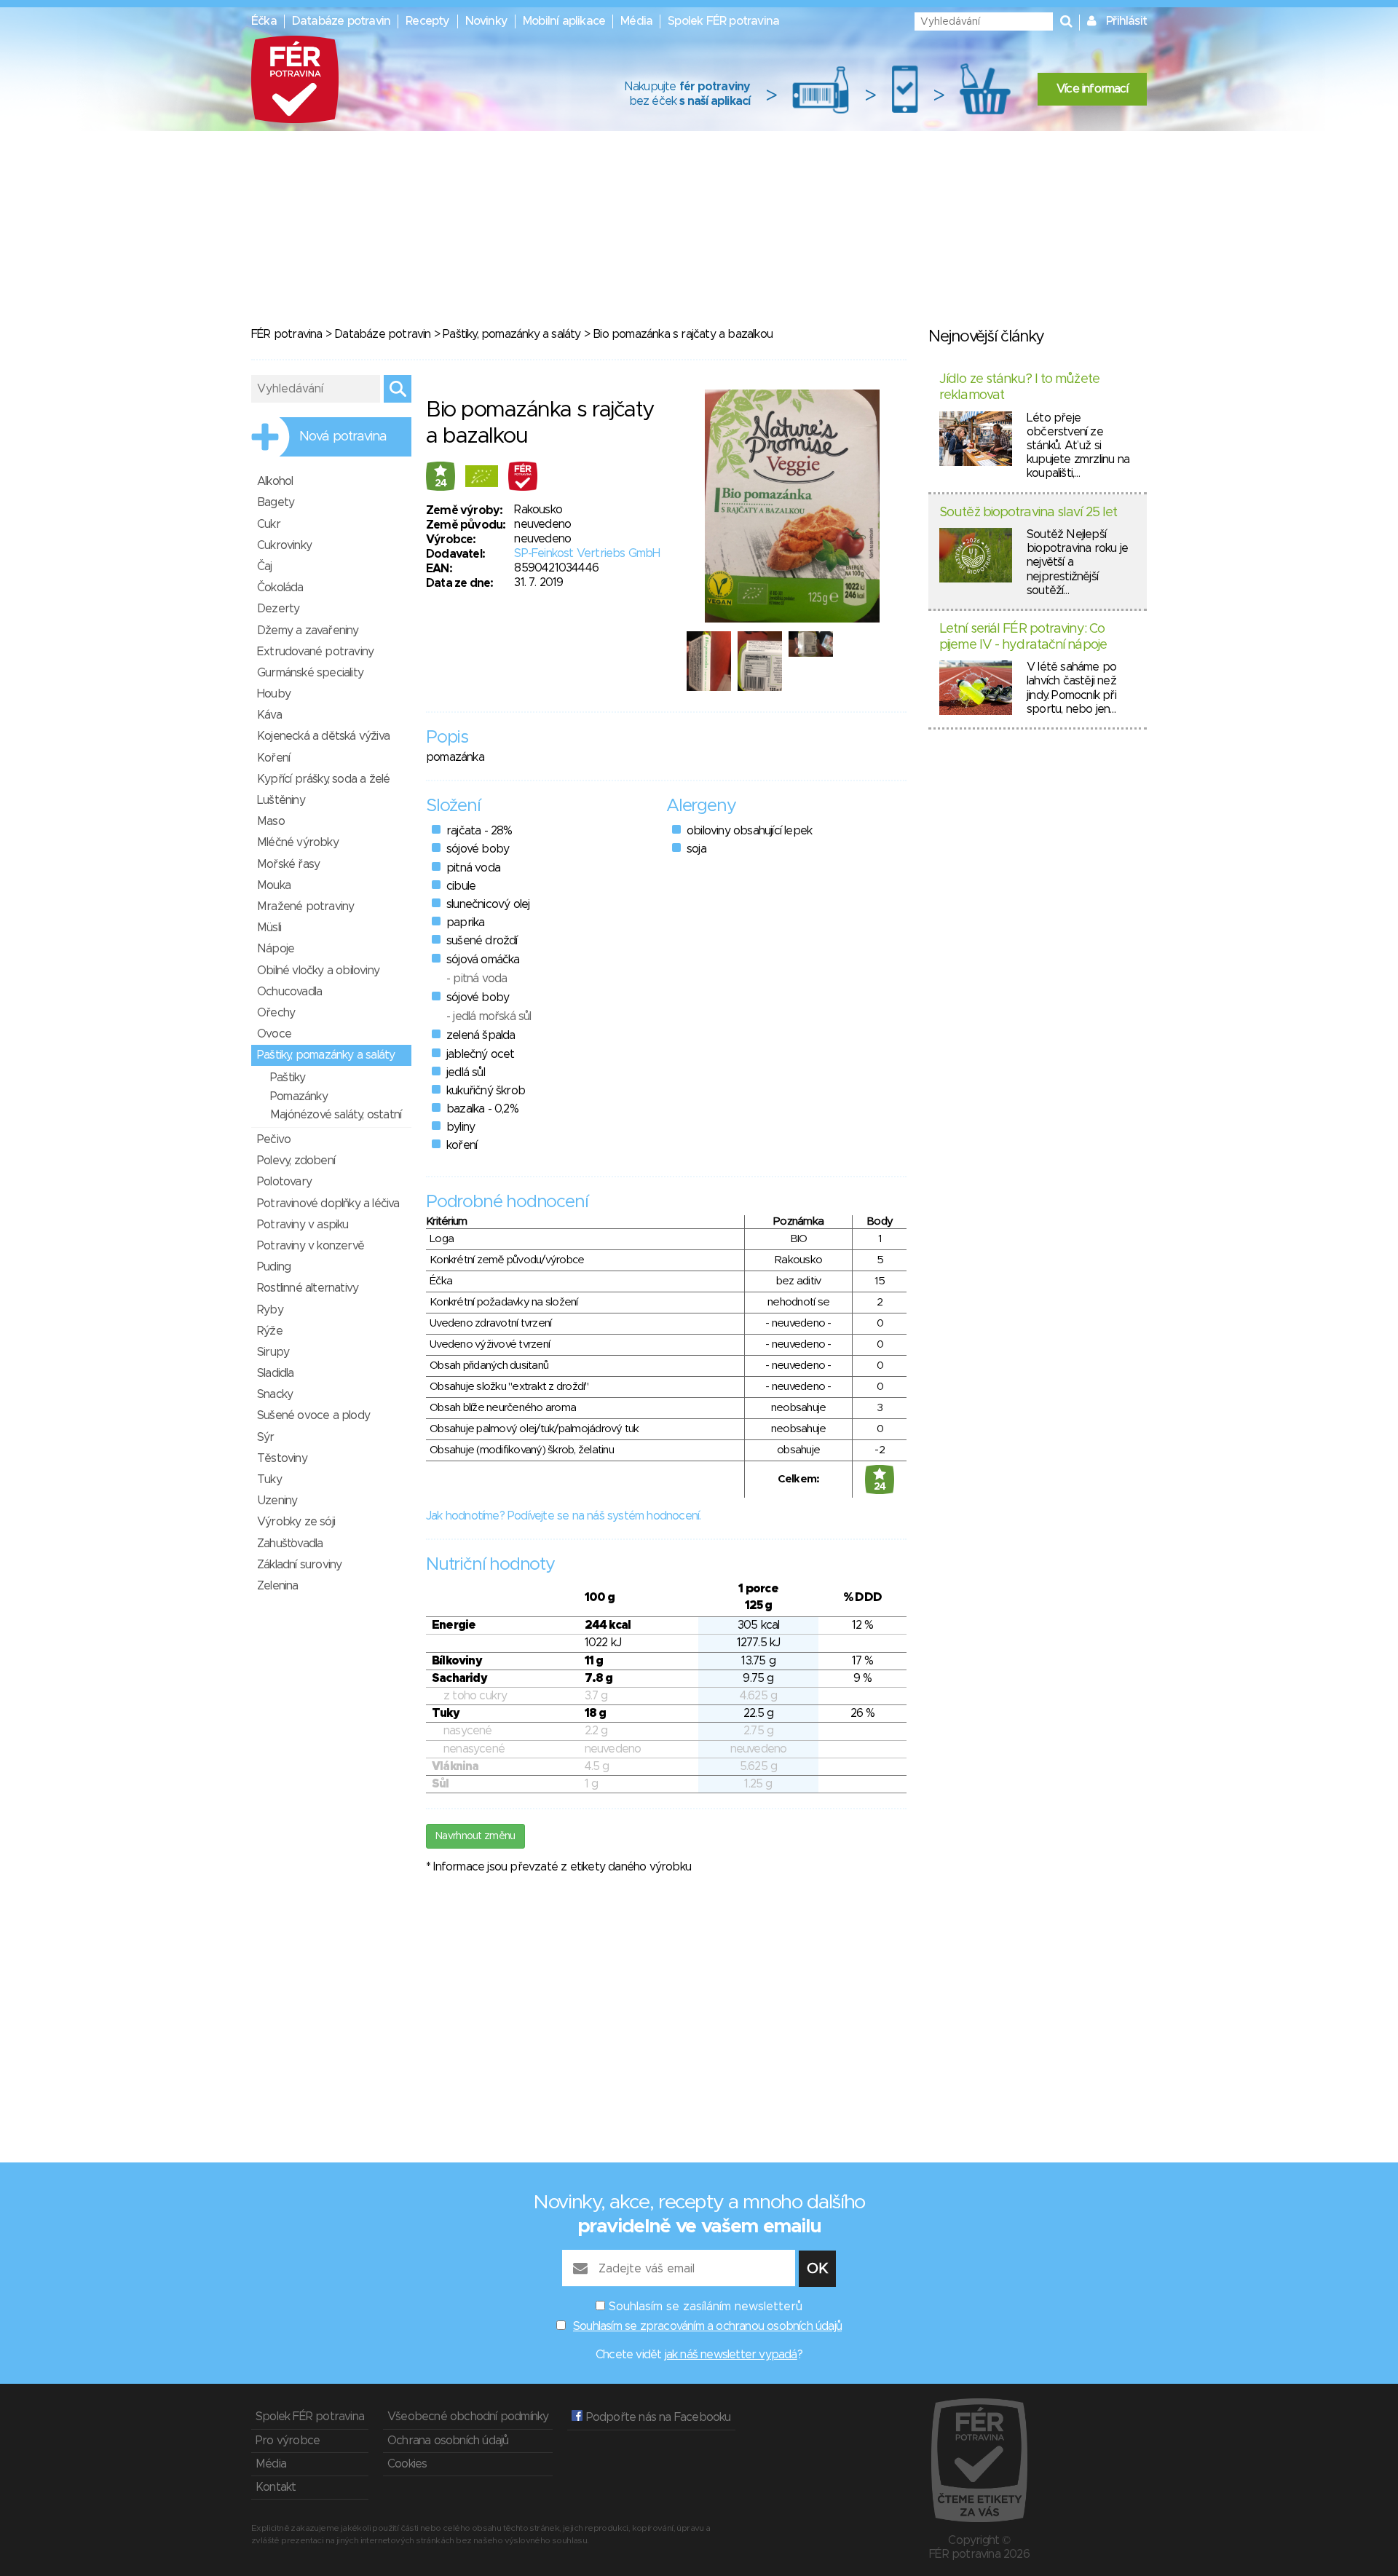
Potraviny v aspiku (303, 1225)
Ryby (270, 1310)
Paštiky (288, 1078)
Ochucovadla (289, 992)
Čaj (265, 566)
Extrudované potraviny (315, 652)
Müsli (269, 928)
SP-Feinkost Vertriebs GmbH (587, 553)
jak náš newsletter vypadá (731, 2355)
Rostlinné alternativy (308, 1288)
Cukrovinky (284, 545)
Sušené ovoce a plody (313, 1415)
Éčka (264, 21)
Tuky (269, 1479)
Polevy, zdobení (296, 1161)
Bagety (276, 502)
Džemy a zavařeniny (308, 631)
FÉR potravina (287, 334)
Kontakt (276, 2487)
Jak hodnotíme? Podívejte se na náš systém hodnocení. (563, 1516)
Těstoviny (282, 1458)
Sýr (266, 1437)
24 (441, 483)
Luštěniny (281, 800)
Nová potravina (343, 437)
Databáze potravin (341, 21)
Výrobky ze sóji (296, 1522)
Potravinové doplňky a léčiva (328, 1204)
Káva (269, 715)
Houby (274, 694)
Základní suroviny (299, 1565)
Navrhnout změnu (475, 1836)
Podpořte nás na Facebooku (656, 2417)
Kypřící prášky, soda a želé (323, 779)
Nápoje (276, 949)
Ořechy (276, 1013)
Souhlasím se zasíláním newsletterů (706, 2307)
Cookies (407, 2464)
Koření (273, 758)
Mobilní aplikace (564, 21)
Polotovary (284, 1182)
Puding (274, 1267)
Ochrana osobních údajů (448, 2441)
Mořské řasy (288, 864)
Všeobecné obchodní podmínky (468, 2417)
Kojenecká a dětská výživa (323, 736)
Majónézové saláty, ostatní (336, 1115)
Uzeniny (277, 1501)
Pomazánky (299, 1097)
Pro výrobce (288, 2441)
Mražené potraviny (305, 906)
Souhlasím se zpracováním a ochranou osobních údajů (707, 2326)
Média (636, 21)
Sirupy (273, 1352)
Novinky (486, 21)
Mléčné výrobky (298, 842)
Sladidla (276, 1373)
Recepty (427, 21)
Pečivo (274, 1139)
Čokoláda (280, 588)
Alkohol (275, 481)
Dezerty (278, 609)
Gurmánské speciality (310, 673)
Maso (271, 821)
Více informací (1092, 89)
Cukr (269, 524)
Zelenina (278, 1586)
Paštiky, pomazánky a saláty (512, 334)
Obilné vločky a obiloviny (318, 971)
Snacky (275, 1394)
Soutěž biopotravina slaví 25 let (1028, 513)
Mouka (274, 885)
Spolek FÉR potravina (723, 21)
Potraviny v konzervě (311, 1246)
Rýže (270, 1331)
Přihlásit (1126, 21)
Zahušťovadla (290, 1544)
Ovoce (274, 1034)
